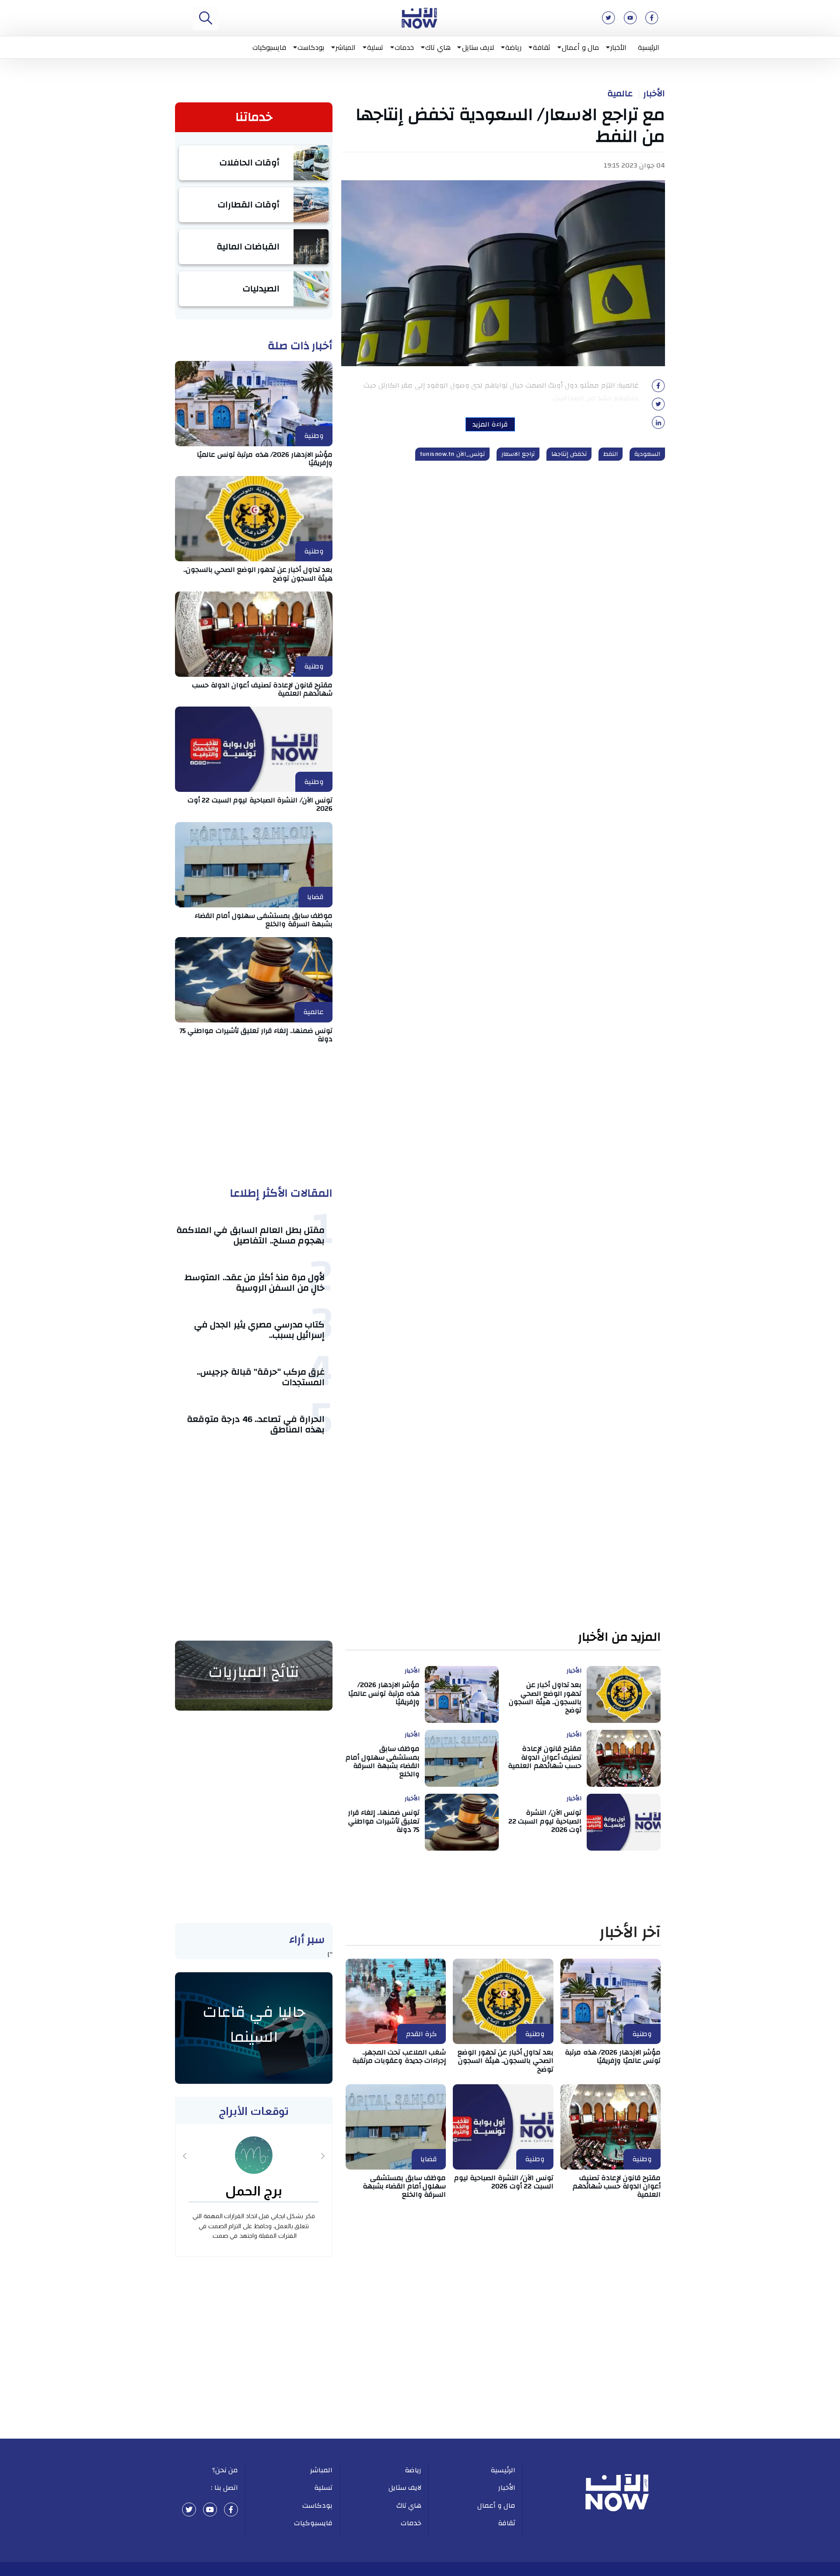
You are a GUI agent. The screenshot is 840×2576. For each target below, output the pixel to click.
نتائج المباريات (254, 1672)
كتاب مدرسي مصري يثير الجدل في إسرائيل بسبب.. (260, 1330)
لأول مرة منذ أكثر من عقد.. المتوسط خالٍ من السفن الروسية (255, 1283)
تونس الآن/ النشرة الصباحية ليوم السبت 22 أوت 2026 (260, 804)
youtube (210, 2509)
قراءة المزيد (490, 424)
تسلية (375, 47)
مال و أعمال (580, 47)
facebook (231, 2509)
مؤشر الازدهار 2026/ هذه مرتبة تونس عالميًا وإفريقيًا (265, 459)
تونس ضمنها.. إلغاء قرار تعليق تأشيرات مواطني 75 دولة (256, 1035)
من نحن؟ (225, 2470)
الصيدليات (261, 289)
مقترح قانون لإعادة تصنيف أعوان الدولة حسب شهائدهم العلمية (262, 689)
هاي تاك (438, 47)
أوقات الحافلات (250, 163)
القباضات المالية (248, 247)
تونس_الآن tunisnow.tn (452, 454)
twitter (189, 2509)
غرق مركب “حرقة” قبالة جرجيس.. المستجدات (261, 1377)
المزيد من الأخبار (619, 1637)
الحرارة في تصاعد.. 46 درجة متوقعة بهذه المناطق (256, 1424)
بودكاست (311, 47)
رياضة (513, 47)
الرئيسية (649, 47)
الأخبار (618, 47)
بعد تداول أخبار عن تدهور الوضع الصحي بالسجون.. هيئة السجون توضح (258, 574)
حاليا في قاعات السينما (254, 2025)
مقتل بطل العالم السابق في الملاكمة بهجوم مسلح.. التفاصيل (251, 1235)
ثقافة (542, 47)
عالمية (620, 94)
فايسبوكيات (269, 47)
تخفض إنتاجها (569, 454)
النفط (611, 454)
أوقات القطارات (249, 205)
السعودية (647, 454)
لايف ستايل (478, 47)
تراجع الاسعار (518, 454)
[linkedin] (658, 425)
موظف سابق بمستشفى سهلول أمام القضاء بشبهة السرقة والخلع (264, 920)
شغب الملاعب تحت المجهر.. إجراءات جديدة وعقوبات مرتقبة (399, 2056)
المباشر (346, 47)
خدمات (404, 47)
